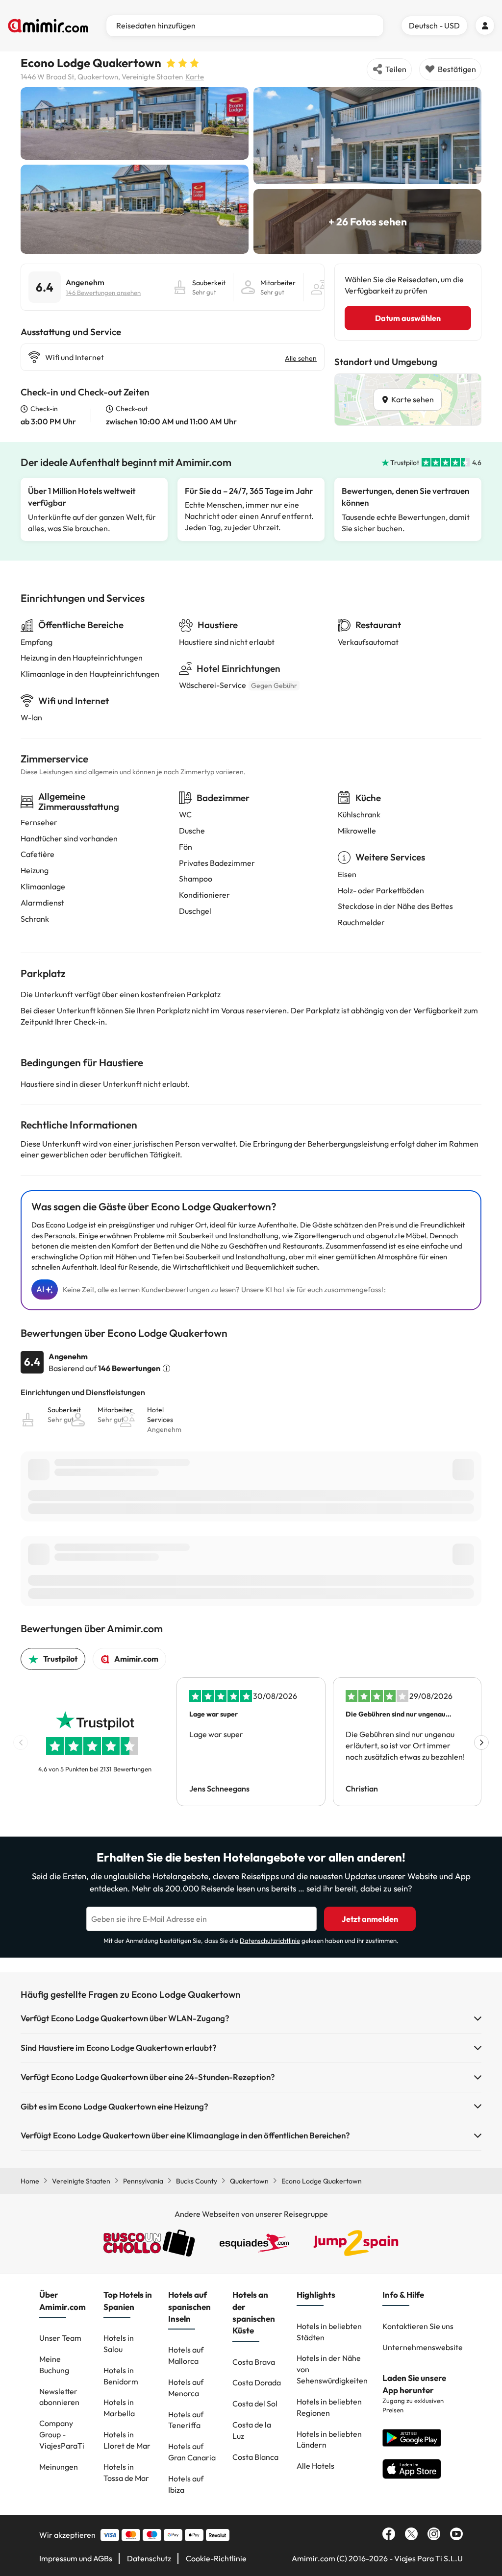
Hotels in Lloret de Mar (127, 2440)
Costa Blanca (255, 2457)
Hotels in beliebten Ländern (329, 2440)
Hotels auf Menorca (186, 2388)
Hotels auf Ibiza (186, 2484)
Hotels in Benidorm (121, 2376)
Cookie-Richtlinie (216, 2558)
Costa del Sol (255, 2404)
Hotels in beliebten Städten (329, 2332)
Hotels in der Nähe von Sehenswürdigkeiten (332, 2369)
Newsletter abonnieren (59, 2397)
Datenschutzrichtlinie (270, 1940)
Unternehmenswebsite (423, 2347)
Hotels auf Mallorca (186, 2355)
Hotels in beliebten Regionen (329, 2407)
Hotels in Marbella (119, 2408)
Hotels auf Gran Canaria (192, 2452)
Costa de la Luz (252, 2430)
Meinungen (59, 2467)
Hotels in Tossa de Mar (126, 2472)
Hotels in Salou (119, 2343)
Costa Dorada (257, 2382)
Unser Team (60, 2338)
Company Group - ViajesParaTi (62, 2434)
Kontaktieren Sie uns (418, 2326)
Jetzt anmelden (370, 1919)
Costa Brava (254, 2362)
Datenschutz (149, 2558)
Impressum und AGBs (76, 2558)
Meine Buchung (54, 2365)
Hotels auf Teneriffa (186, 2420)
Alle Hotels (315, 2466)
